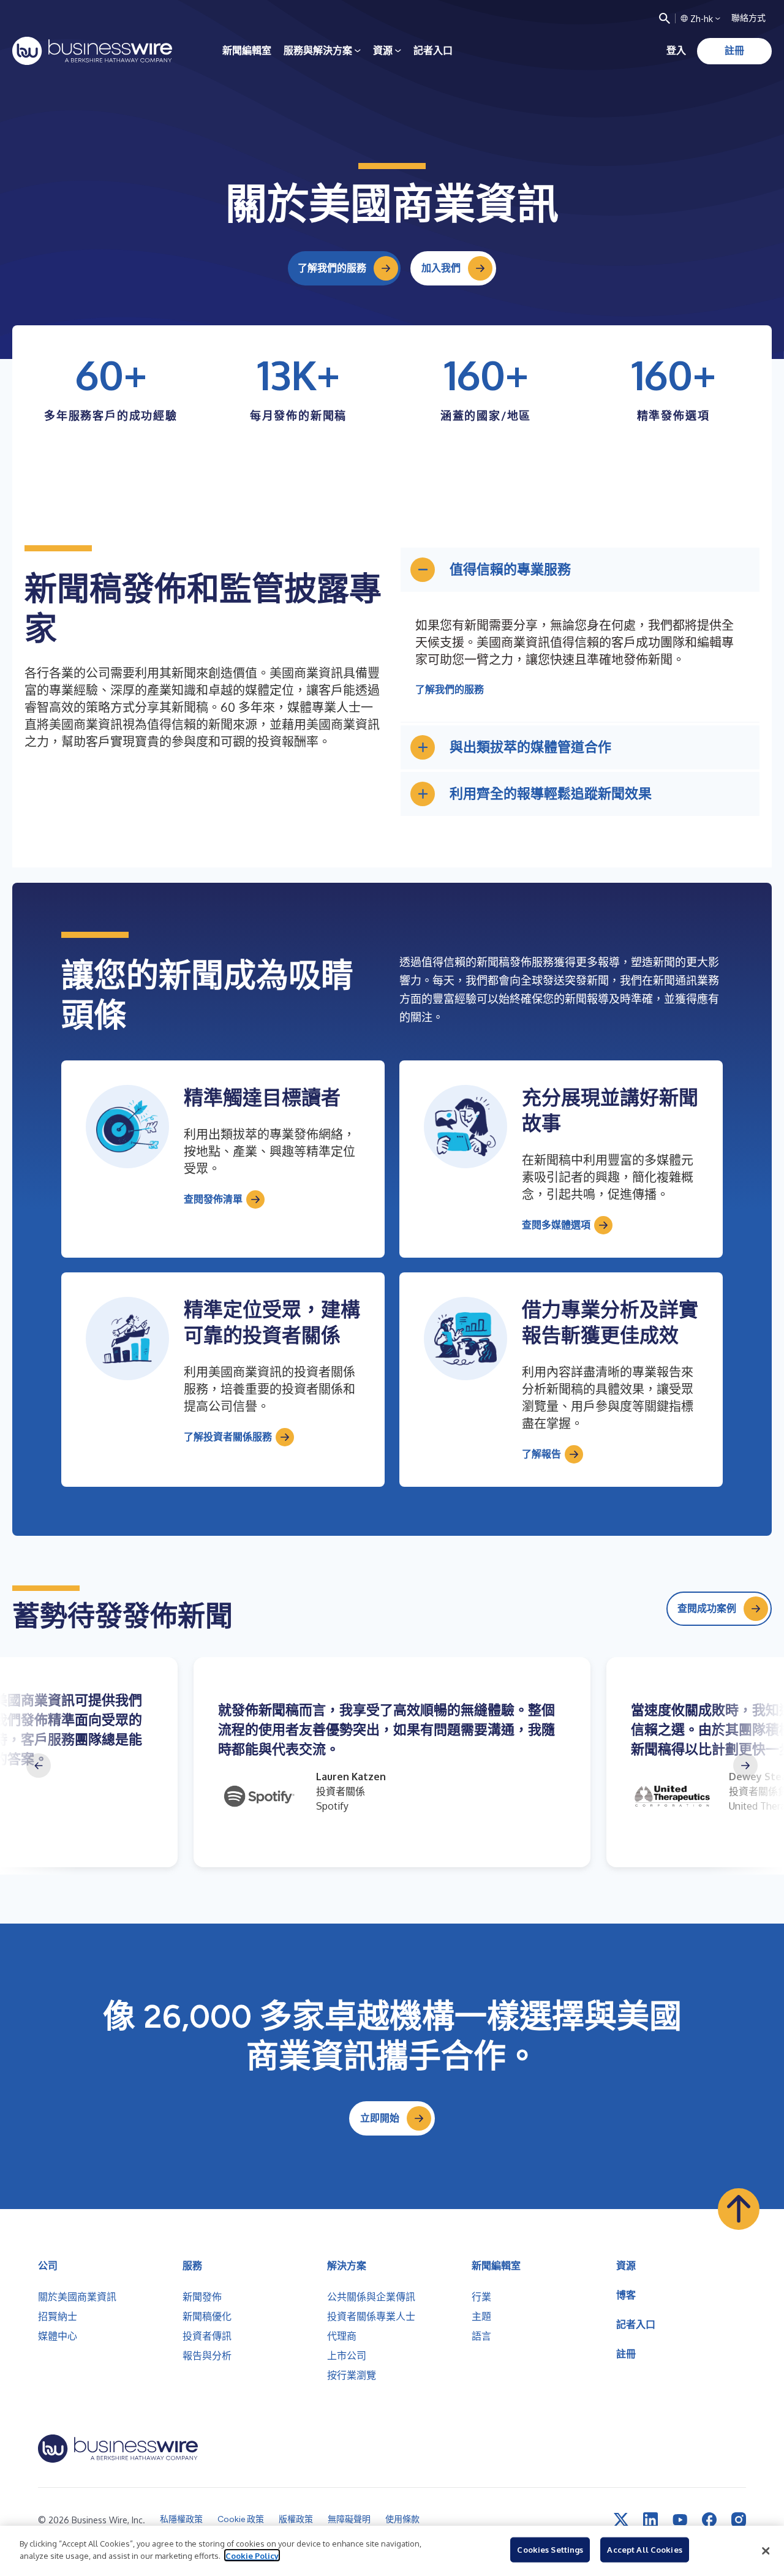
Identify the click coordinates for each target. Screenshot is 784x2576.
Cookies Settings (550, 2550)
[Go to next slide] (745, 1766)
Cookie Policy (252, 2555)
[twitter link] (621, 2520)
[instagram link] (739, 2520)
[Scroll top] (739, 2209)
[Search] (665, 18)
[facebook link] (709, 2520)
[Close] (766, 2551)
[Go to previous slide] (39, 1766)
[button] (580, 570)
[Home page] (92, 51)
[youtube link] (680, 2520)
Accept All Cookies (644, 2550)
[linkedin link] (650, 2520)
